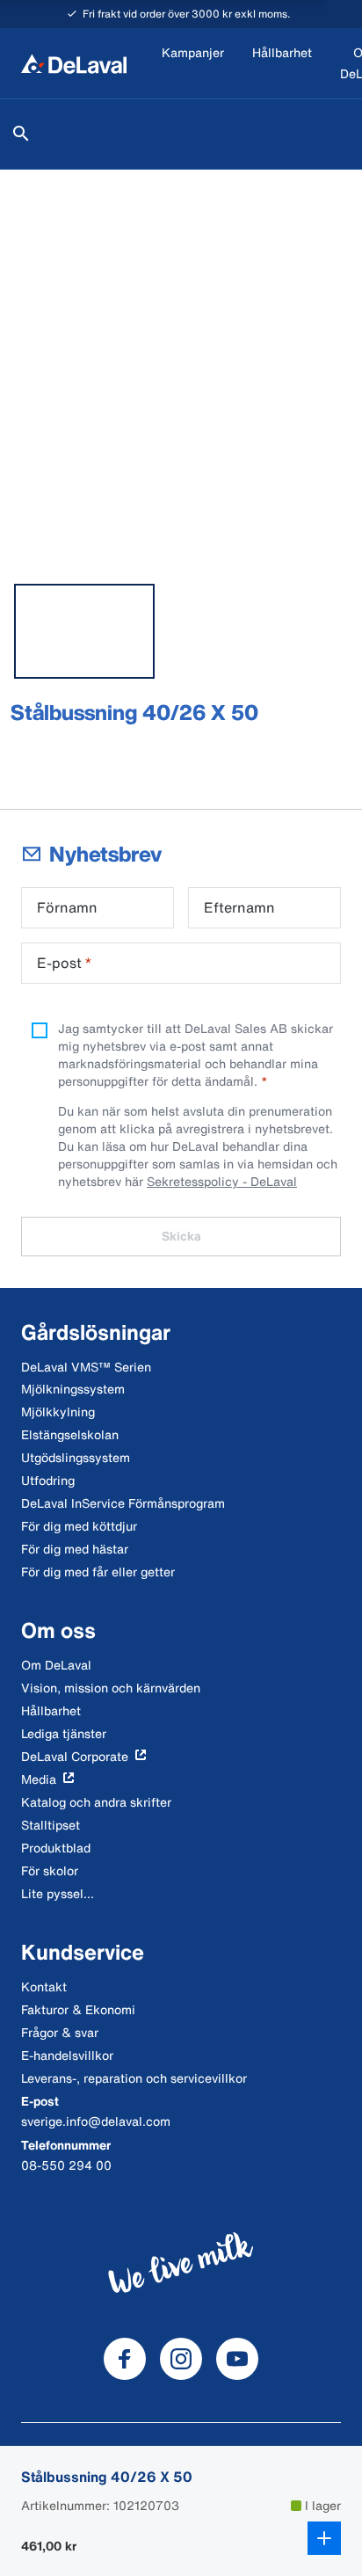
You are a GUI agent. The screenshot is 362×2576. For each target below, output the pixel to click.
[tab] (84, 631)
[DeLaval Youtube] (237, 2359)
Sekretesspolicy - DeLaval (222, 1181)
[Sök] (21, 134)
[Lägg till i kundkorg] (324, 2538)
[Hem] (74, 63)
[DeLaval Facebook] (125, 2359)
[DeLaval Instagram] (181, 2359)
